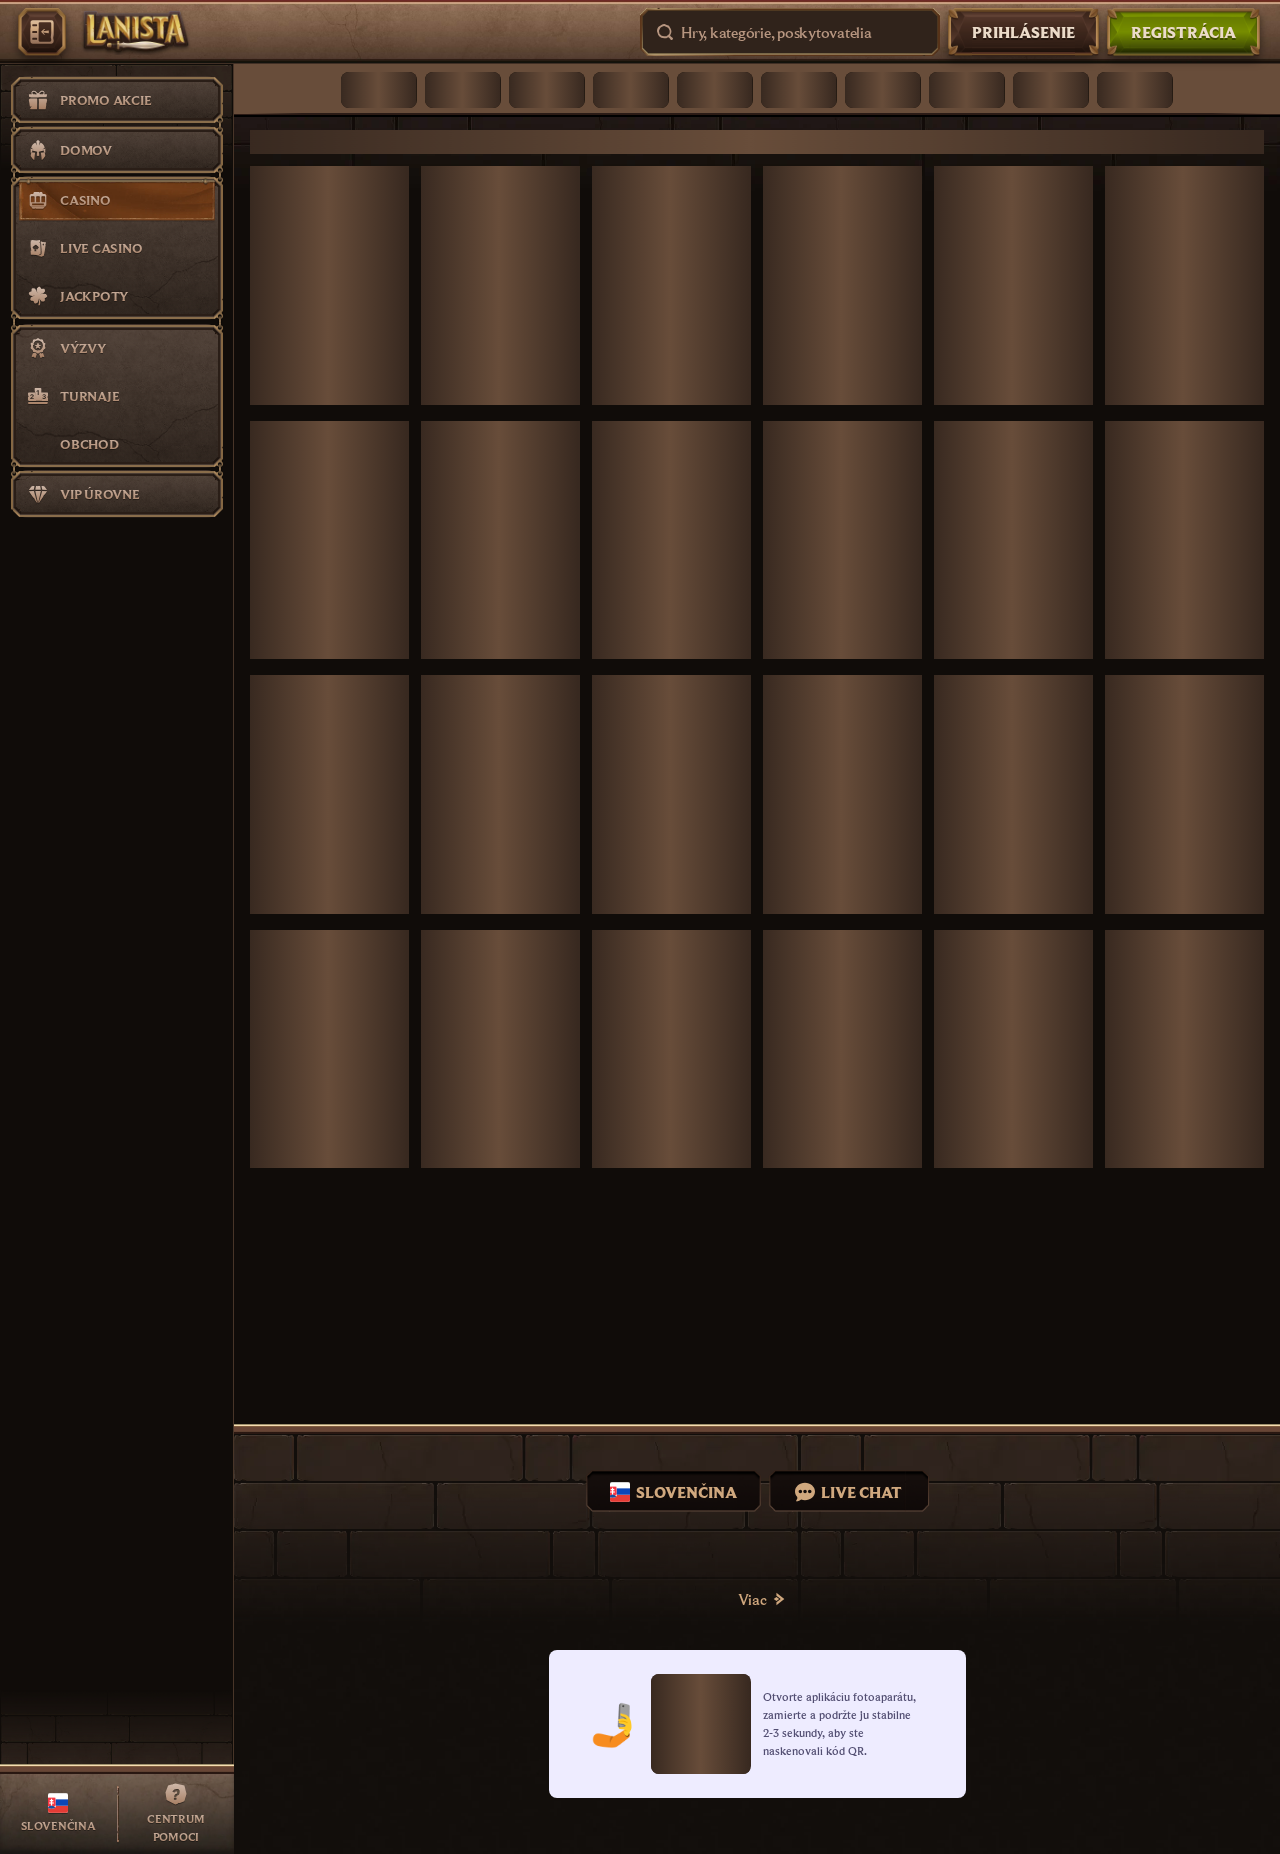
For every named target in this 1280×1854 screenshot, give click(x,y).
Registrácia (1183, 32)
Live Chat (861, 1492)
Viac (752, 1599)
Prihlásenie (1023, 32)
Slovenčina (686, 1492)
